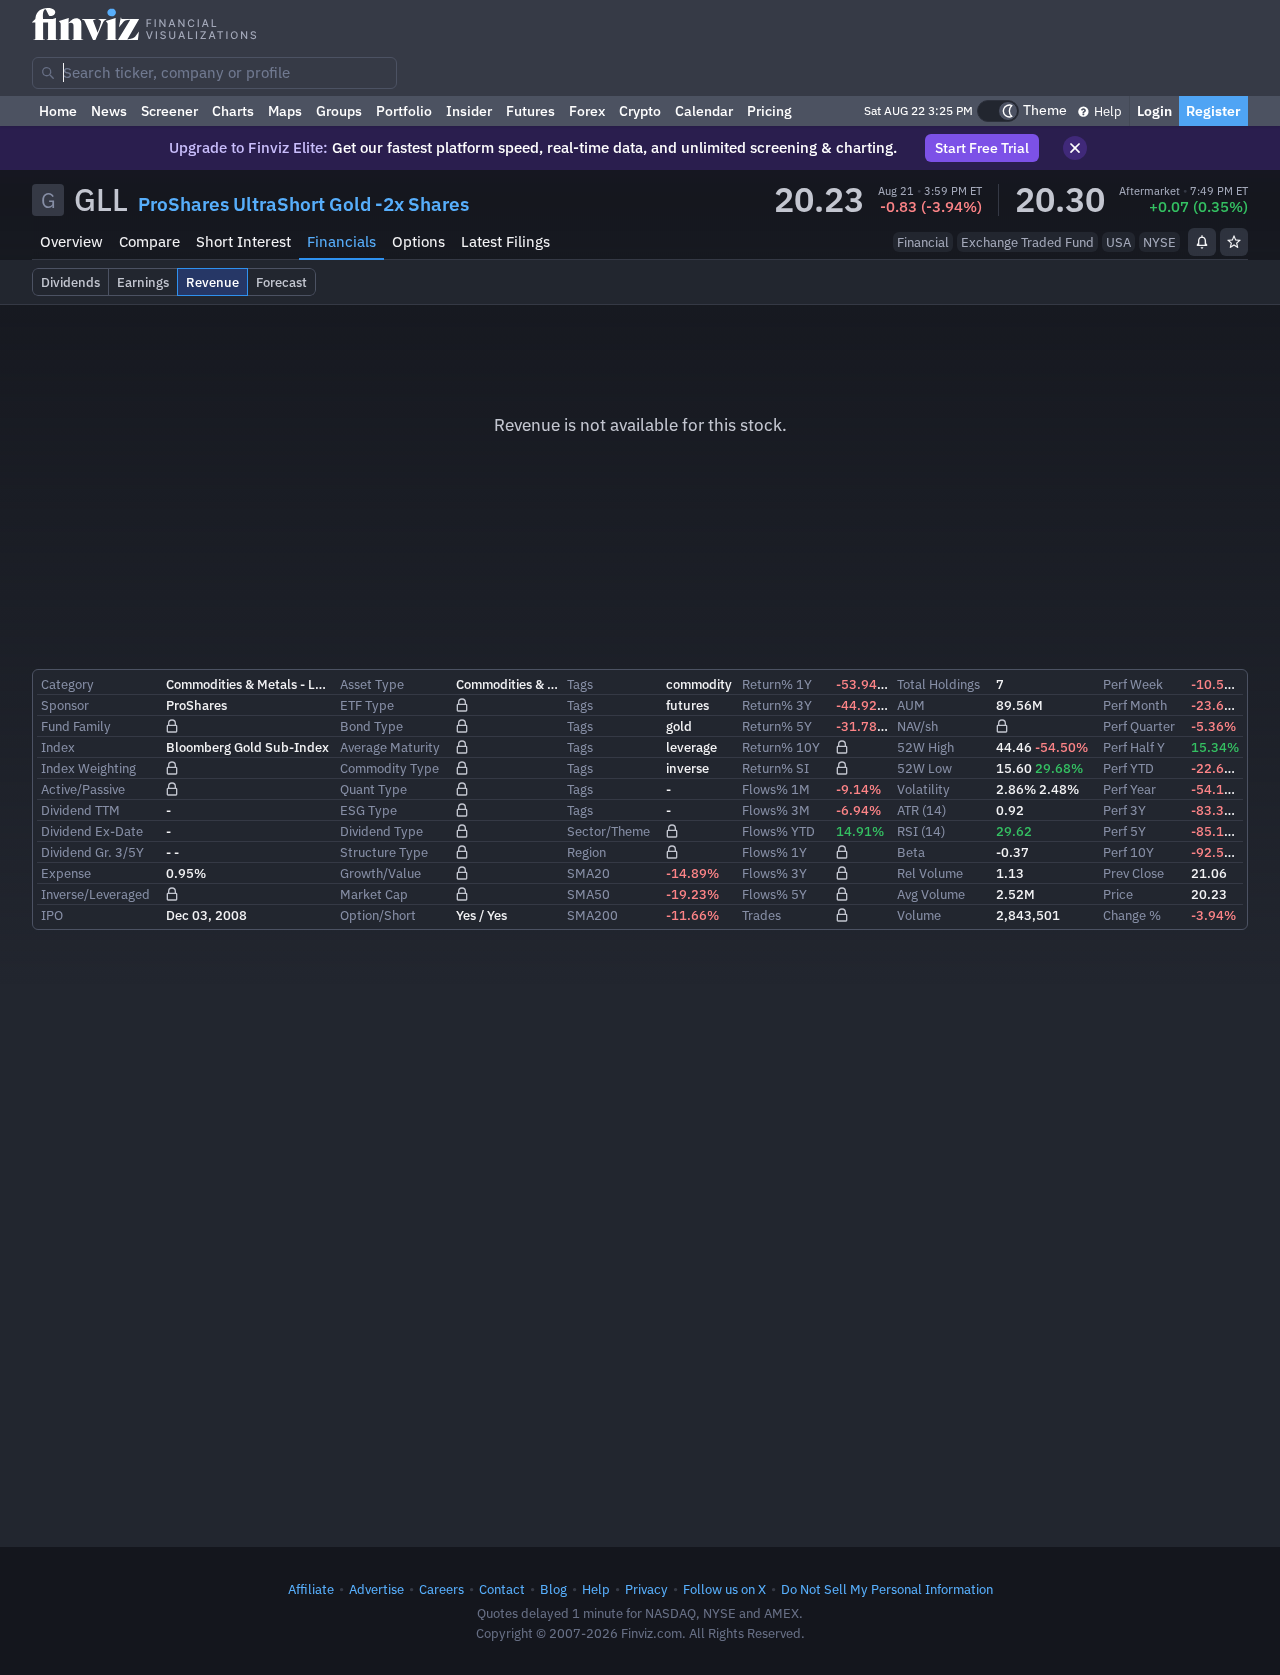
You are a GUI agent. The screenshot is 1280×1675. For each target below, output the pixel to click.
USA (1118, 242)
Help (1106, 111)
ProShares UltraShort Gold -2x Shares (303, 204)
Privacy (646, 1589)
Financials (341, 241)
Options (418, 241)
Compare (149, 241)
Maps (285, 111)
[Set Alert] (1202, 242)
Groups (339, 111)
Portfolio (404, 111)
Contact (502, 1589)
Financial (923, 242)
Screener (169, 111)
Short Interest (243, 241)
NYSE (1159, 242)
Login (1154, 111)
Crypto (640, 111)
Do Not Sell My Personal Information (887, 1589)
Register (1213, 111)
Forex (587, 111)
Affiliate (311, 1589)
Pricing (769, 111)
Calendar (704, 111)
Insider (469, 111)
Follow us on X (724, 1589)
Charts (233, 111)
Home (58, 111)
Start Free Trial (982, 148)
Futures (530, 111)
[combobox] (214, 73)
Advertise (376, 1589)
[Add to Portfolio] (1234, 242)
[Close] (1075, 148)
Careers (441, 1589)
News (109, 111)
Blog (553, 1589)
